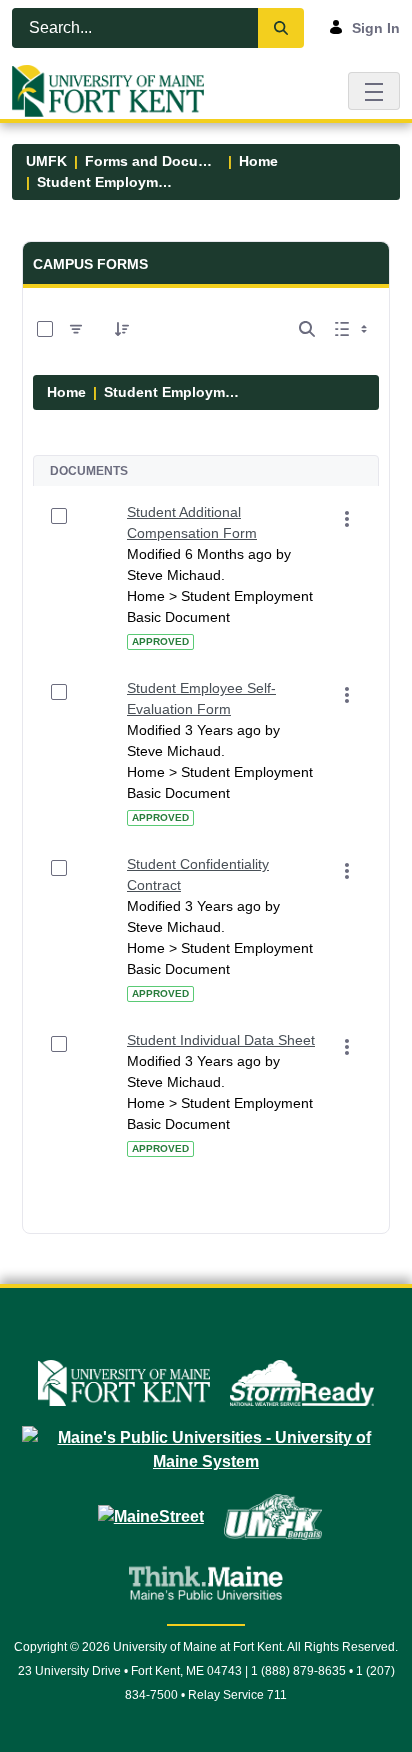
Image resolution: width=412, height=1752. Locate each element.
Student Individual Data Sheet (221, 1040)
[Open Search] (307, 329)
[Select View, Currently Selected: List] (353, 329)
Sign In (376, 28)
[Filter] (76, 329)
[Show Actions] (347, 519)
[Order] (122, 329)
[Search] (281, 28)
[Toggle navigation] (374, 90)
